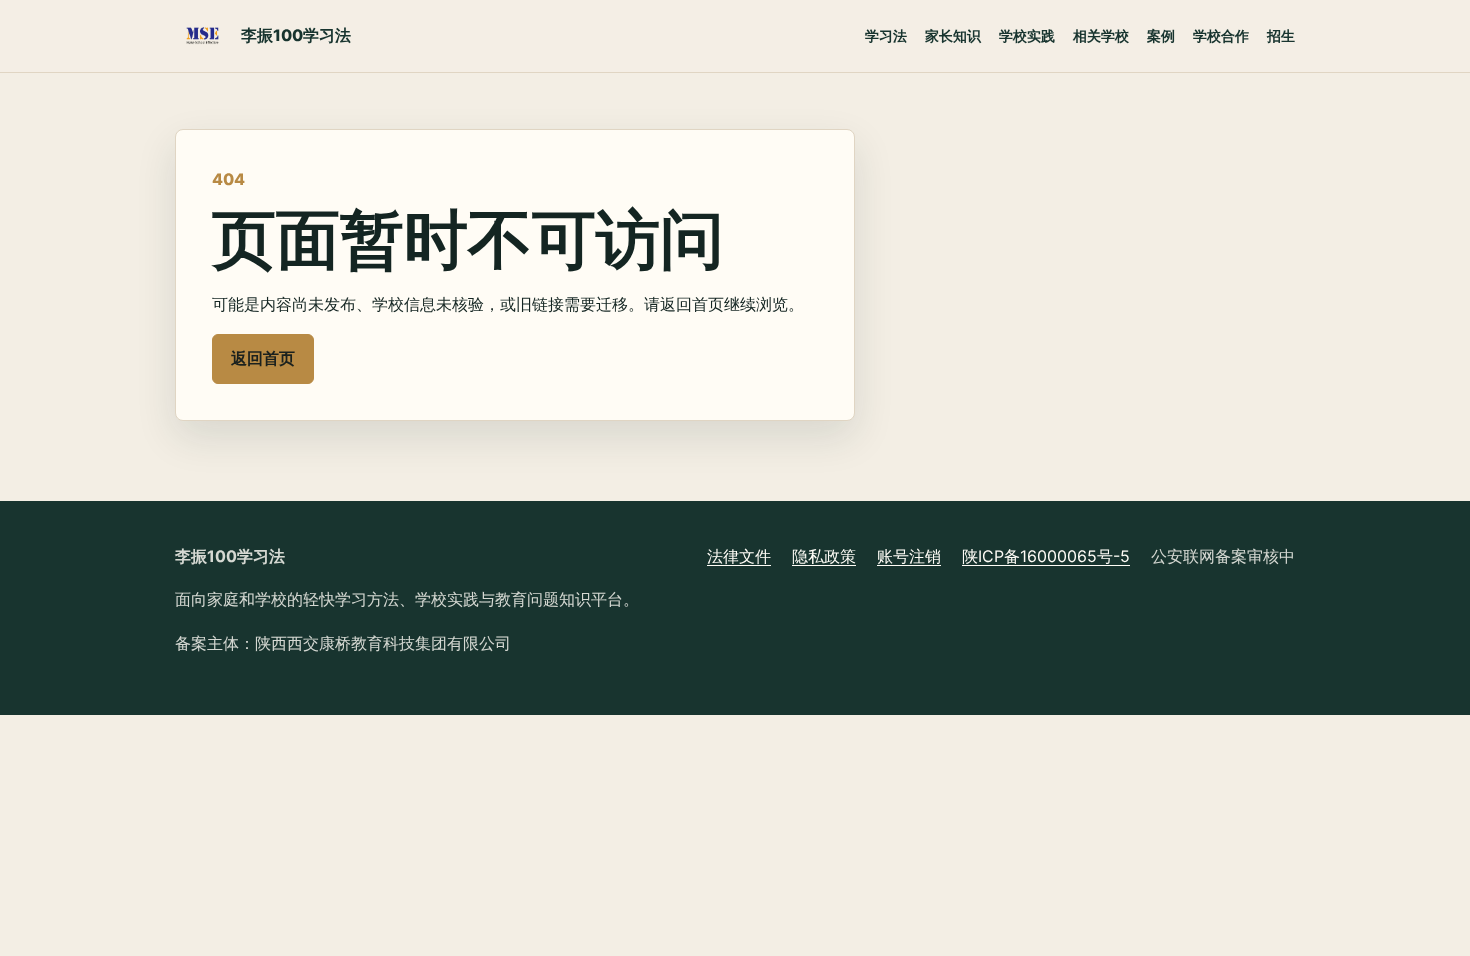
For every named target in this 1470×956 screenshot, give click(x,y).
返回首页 (263, 358)
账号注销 (909, 556)
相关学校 (1101, 35)
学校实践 (1027, 35)
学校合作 (1221, 35)
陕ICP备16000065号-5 (1046, 556)
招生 (1281, 35)
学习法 (886, 35)
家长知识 (953, 35)
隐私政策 (824, 556)
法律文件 (739, 556)
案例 (1161, 35)
